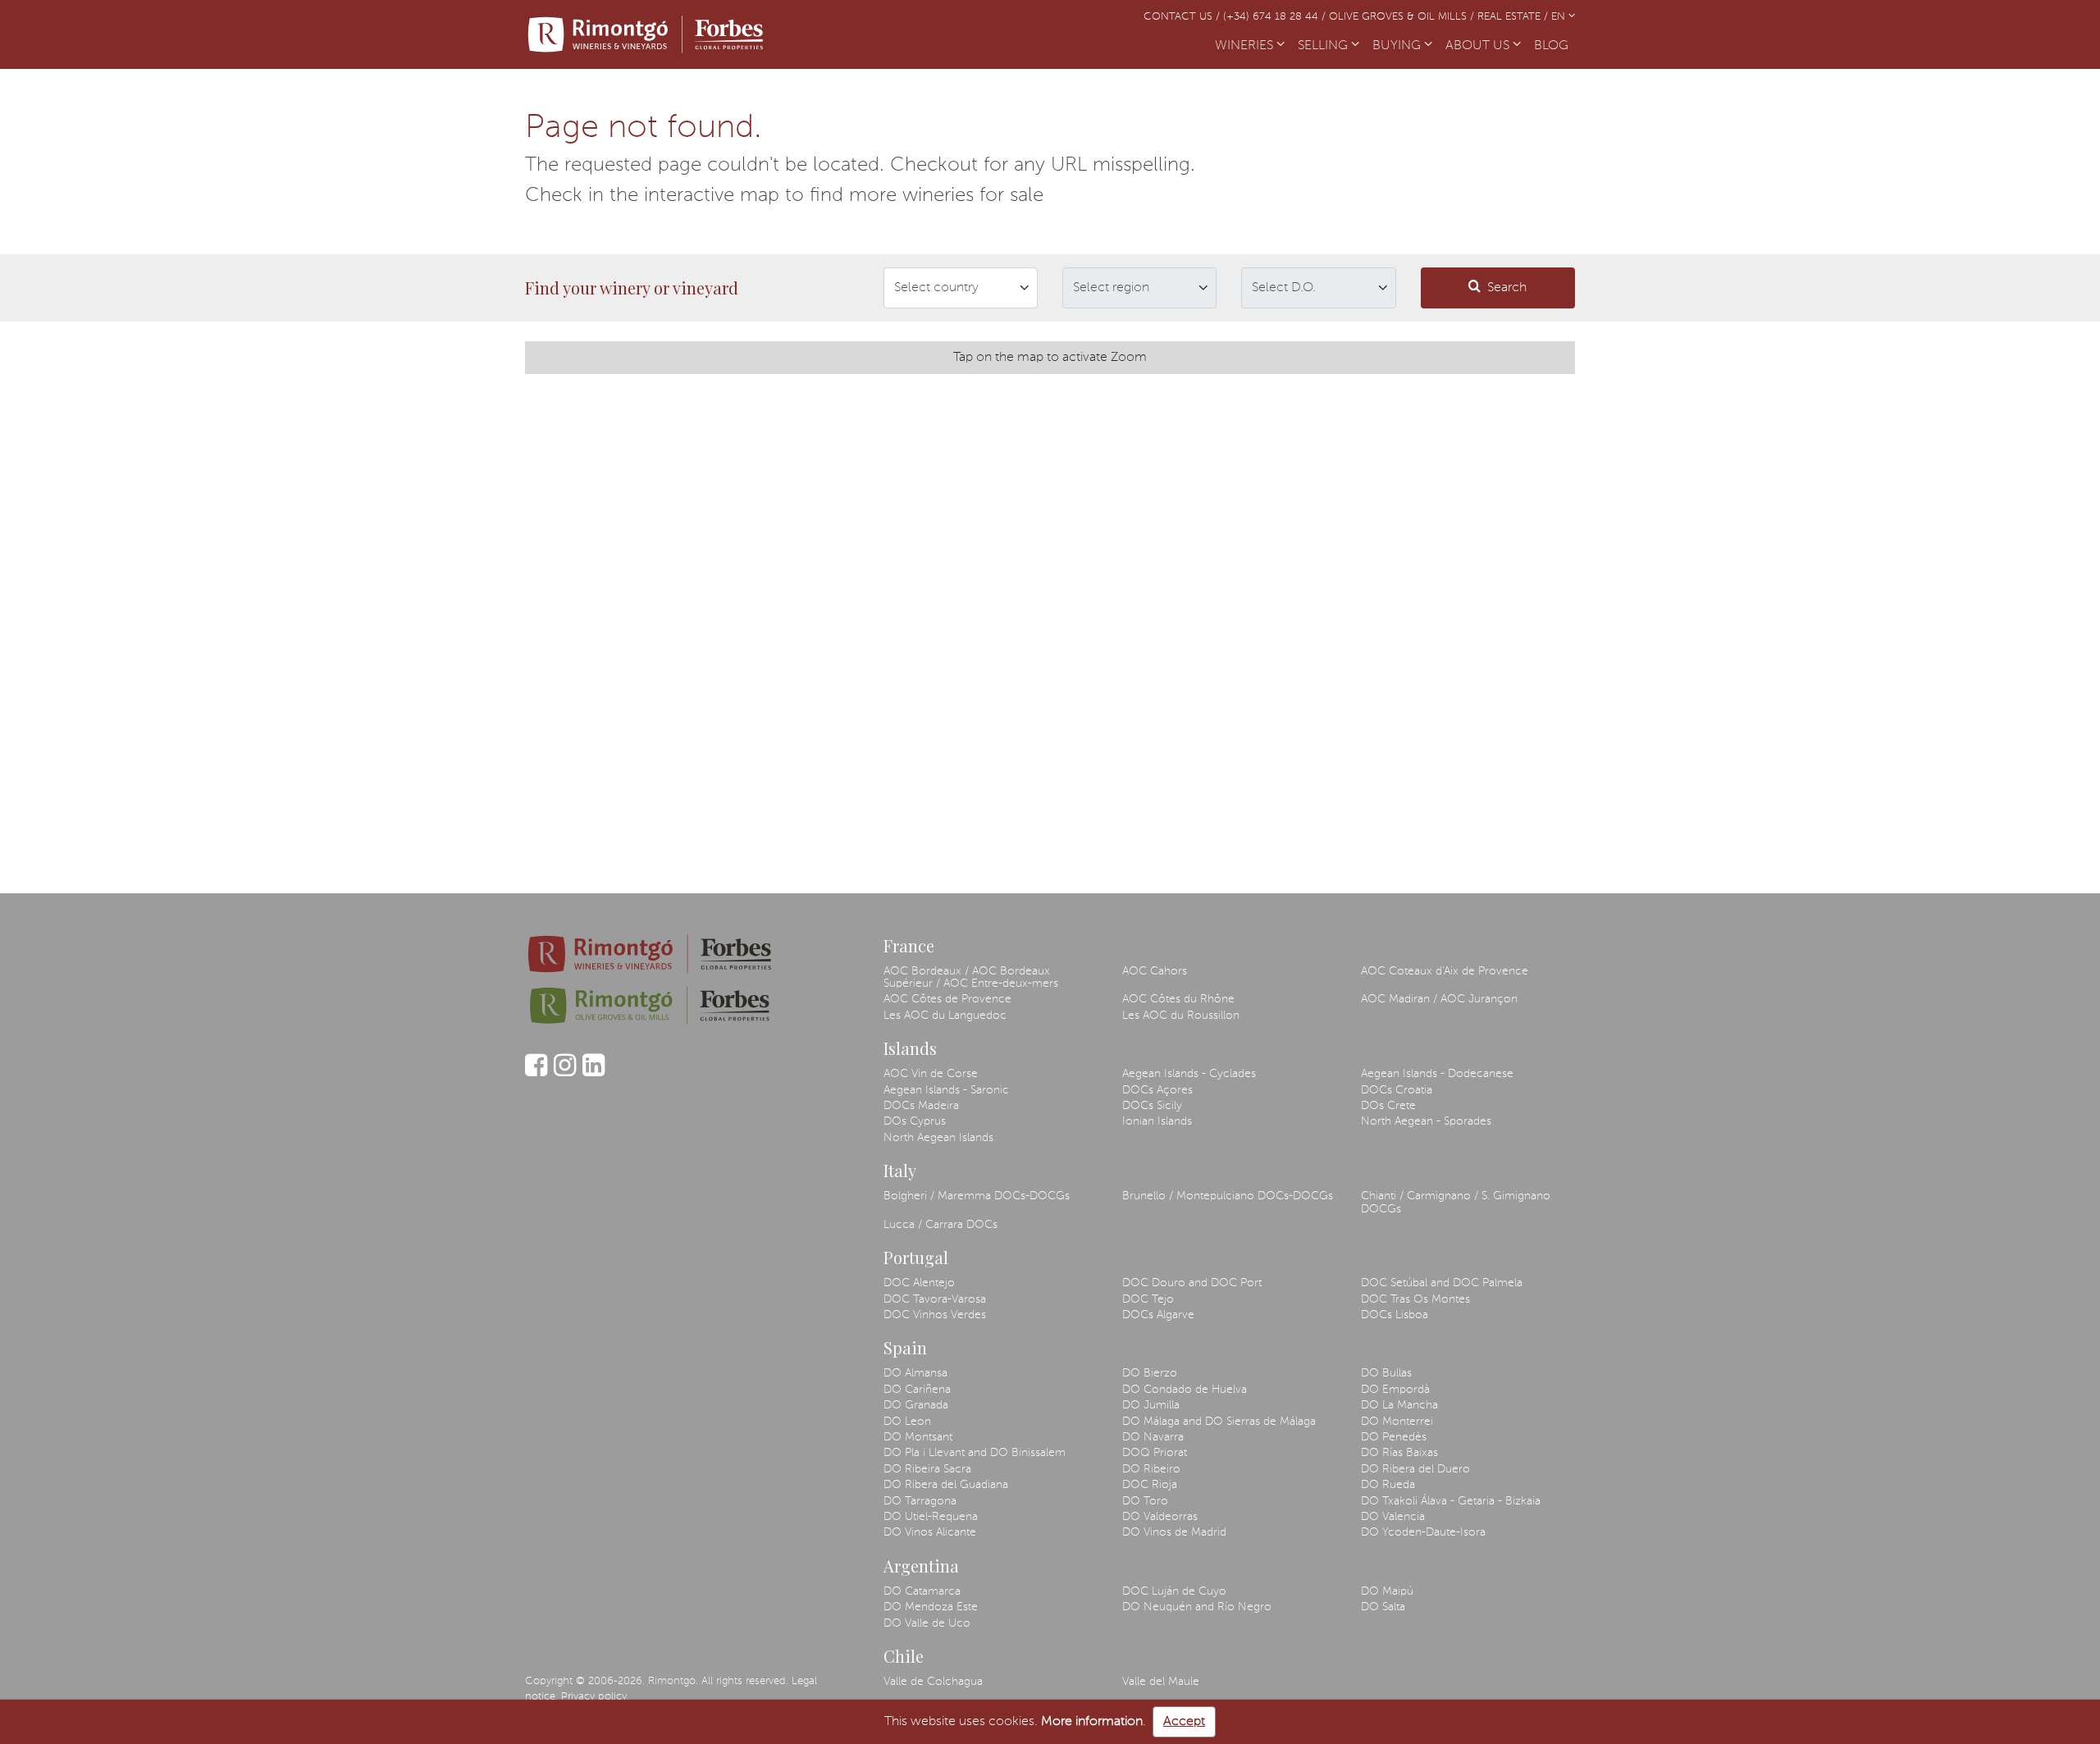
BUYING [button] (1398, 46)
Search (1507, 288)
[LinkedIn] (593, 1073)
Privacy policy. (595, 1697)
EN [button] (1560, 17)
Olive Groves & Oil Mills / (1403, 17)
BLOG (1554, 46)
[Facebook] (536, 1073)
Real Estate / (1514, 17)
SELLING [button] (1324, 46)
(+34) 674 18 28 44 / (1276, 17)
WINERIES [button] (1246, 46)
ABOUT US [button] (1479, 46)
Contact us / (1183, 17)
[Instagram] (565, 1073)
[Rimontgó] (648, 34)
